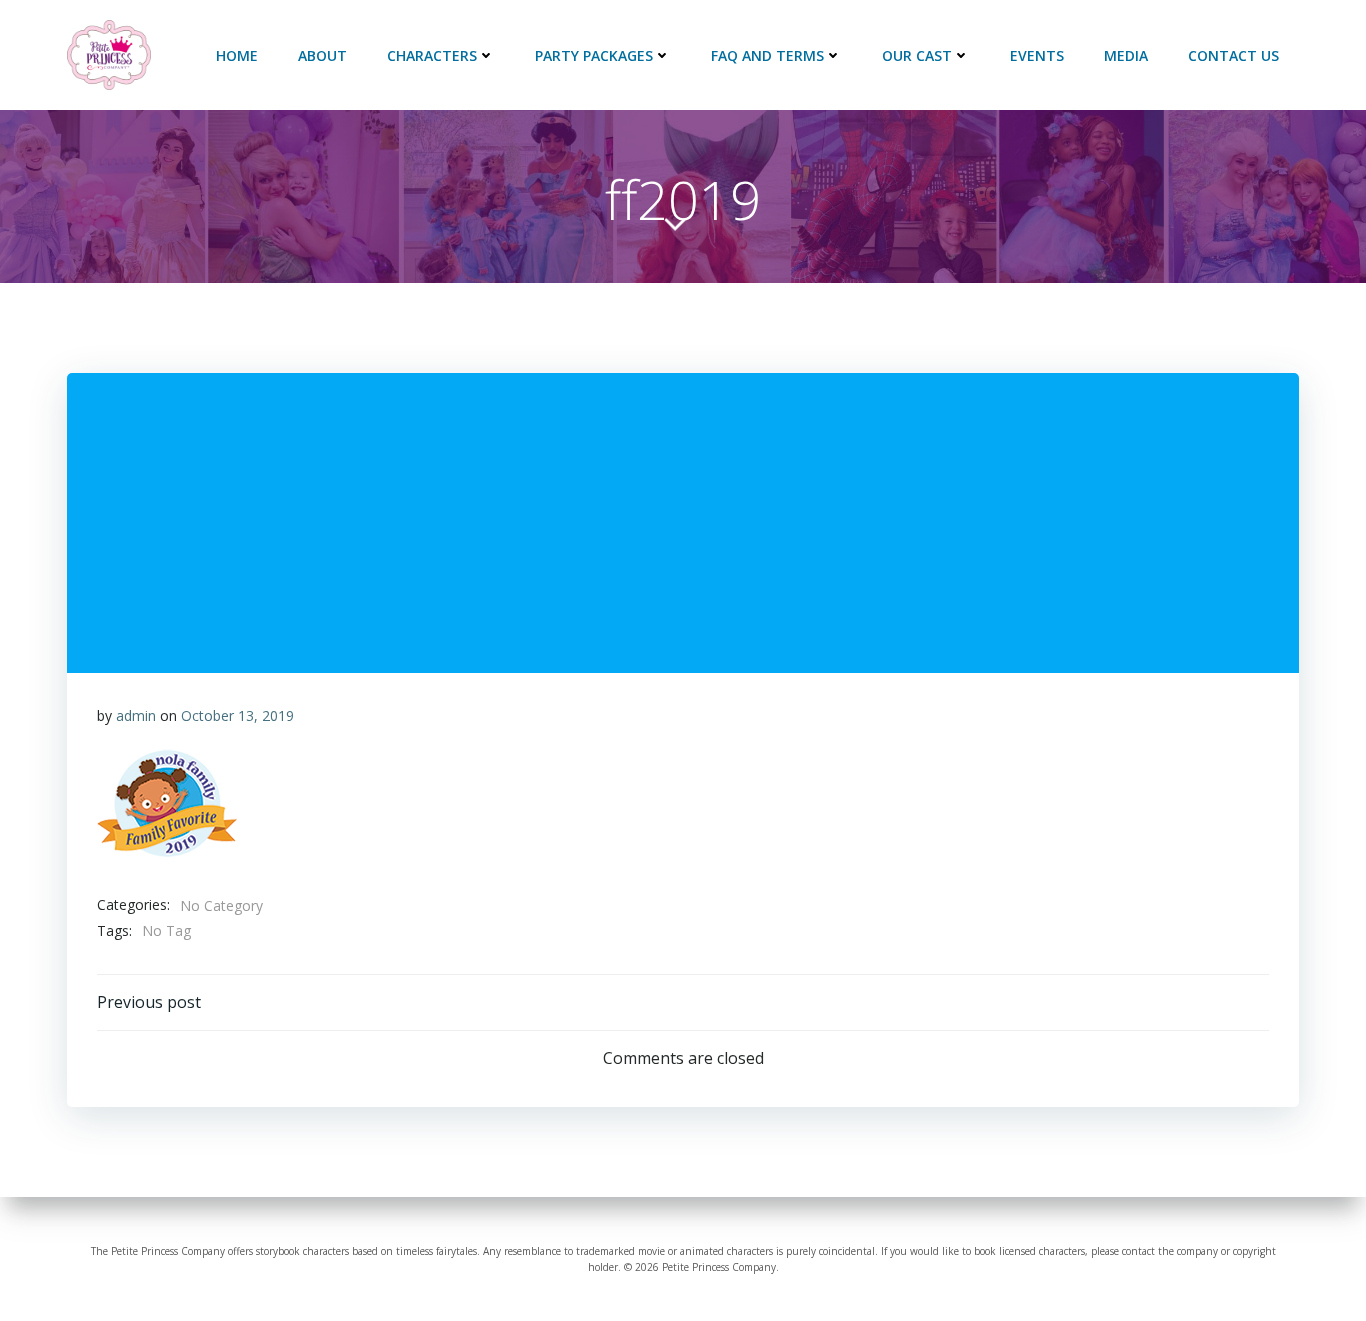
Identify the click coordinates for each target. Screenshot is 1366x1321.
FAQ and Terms (767, 55)
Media (1126, 55)
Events (1037, 55)
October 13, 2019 (237, 715)
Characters (432, 55)
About (322, 55)
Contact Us (1233, 55)
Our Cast (917, 55)
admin (136, 715)
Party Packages (594, 55)
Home (237, 55)
